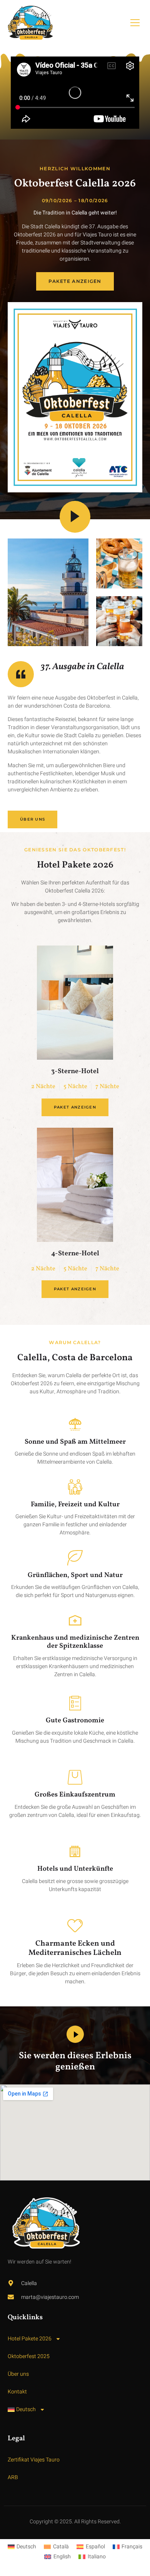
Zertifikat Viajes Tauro (34, 2460)
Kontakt (17, 2392)
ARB (13, 2477)
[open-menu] (135, 23)
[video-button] (75, 517)
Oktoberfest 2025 (29, 2356)
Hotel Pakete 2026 (30, 2339)
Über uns (18, 2374)
